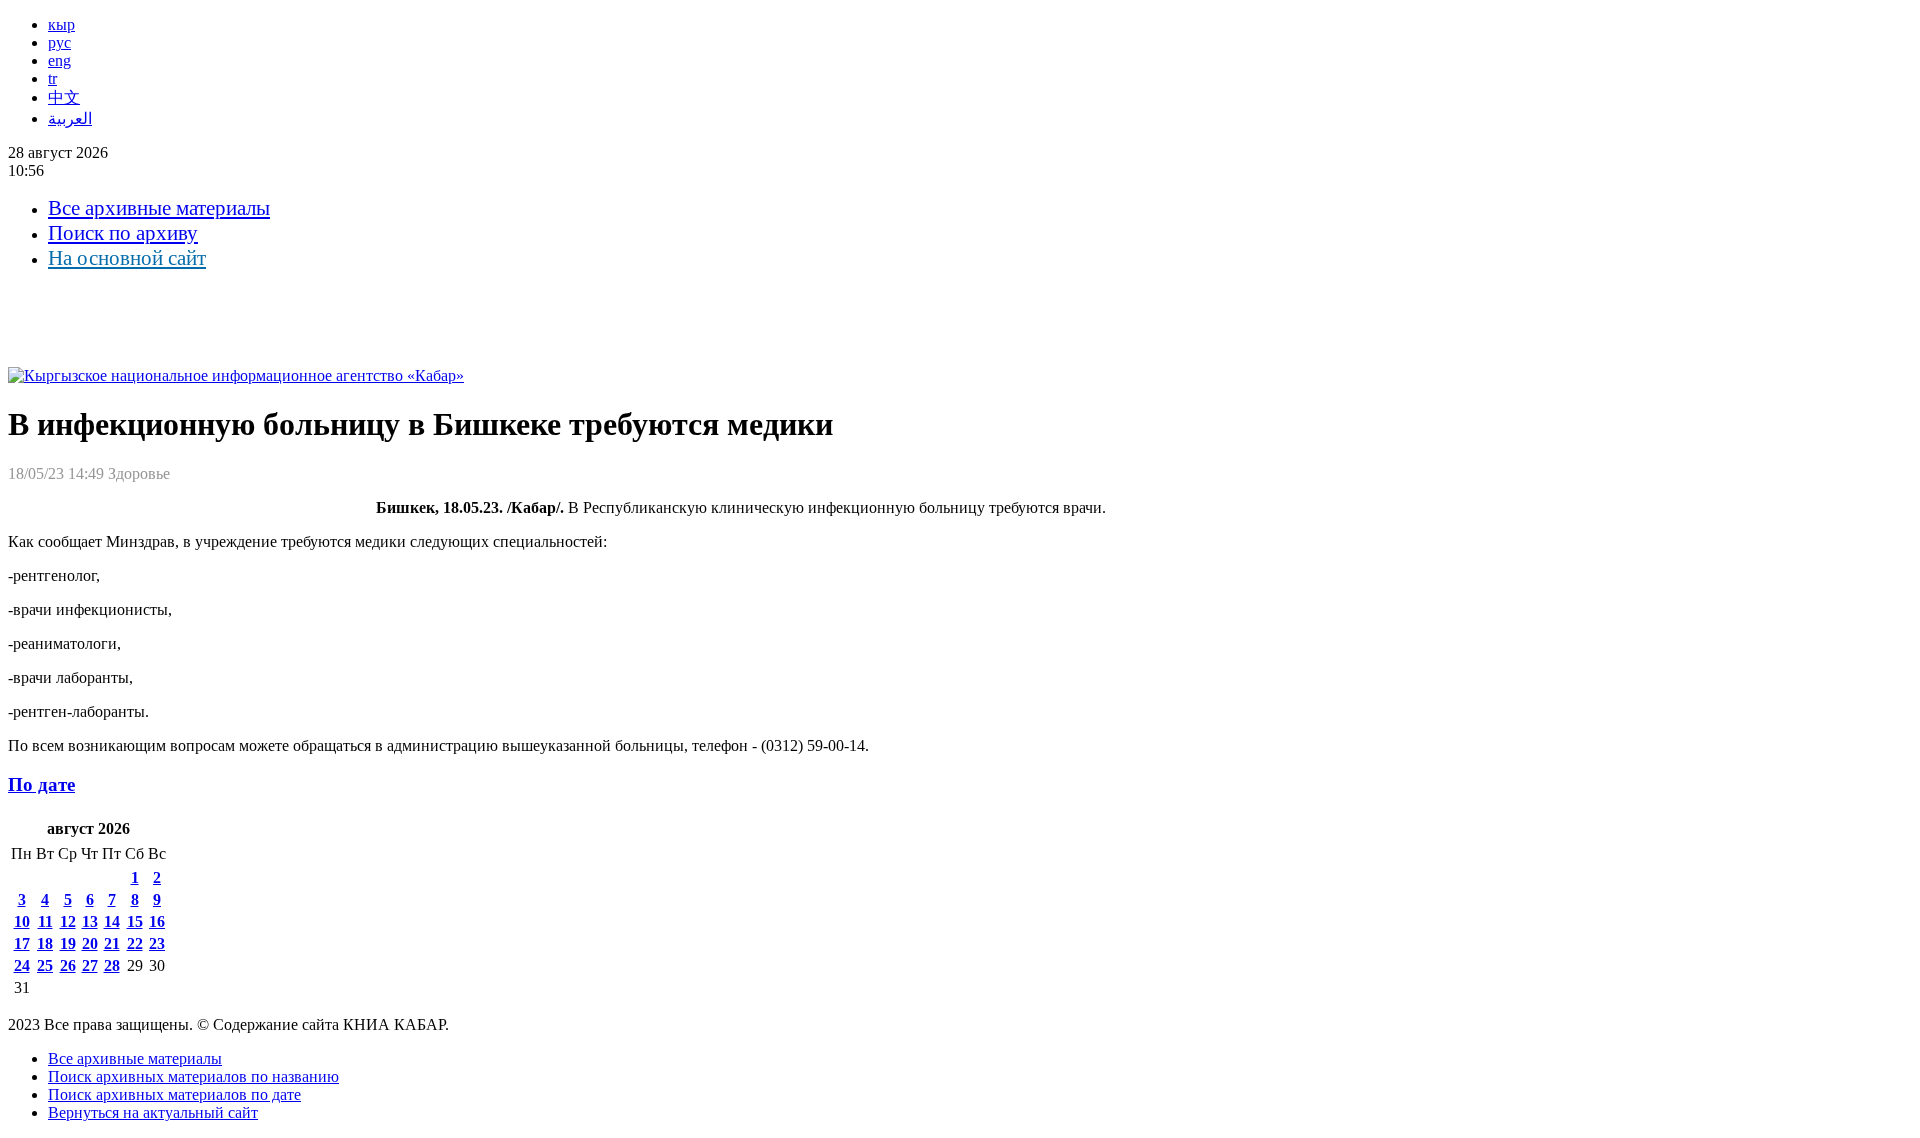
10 (22, 921)
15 (135, 921)
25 (45, 965)
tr (52, 78)
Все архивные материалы (159, 208)
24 (22, 965)
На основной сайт (127, 258)
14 (112, 921)
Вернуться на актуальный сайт (153, 1112)
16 (157, 921)
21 (112, 943)
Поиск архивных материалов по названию (193, 1076)
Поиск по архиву (123, 233)
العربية (70, 118)
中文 (64, 97)
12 (68, 921)
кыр (61, 24)
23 (157, 943)
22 (135, 943)
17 (22, 943)
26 (68, 965)
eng (59, 60)
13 (90, 921)
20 (90, 943)
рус (59, 42)
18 (45, 943)
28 (112, 965)
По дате (41, 784)
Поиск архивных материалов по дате (174, 1094)
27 (90, 965)
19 (68, 943)
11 (45, 921)
